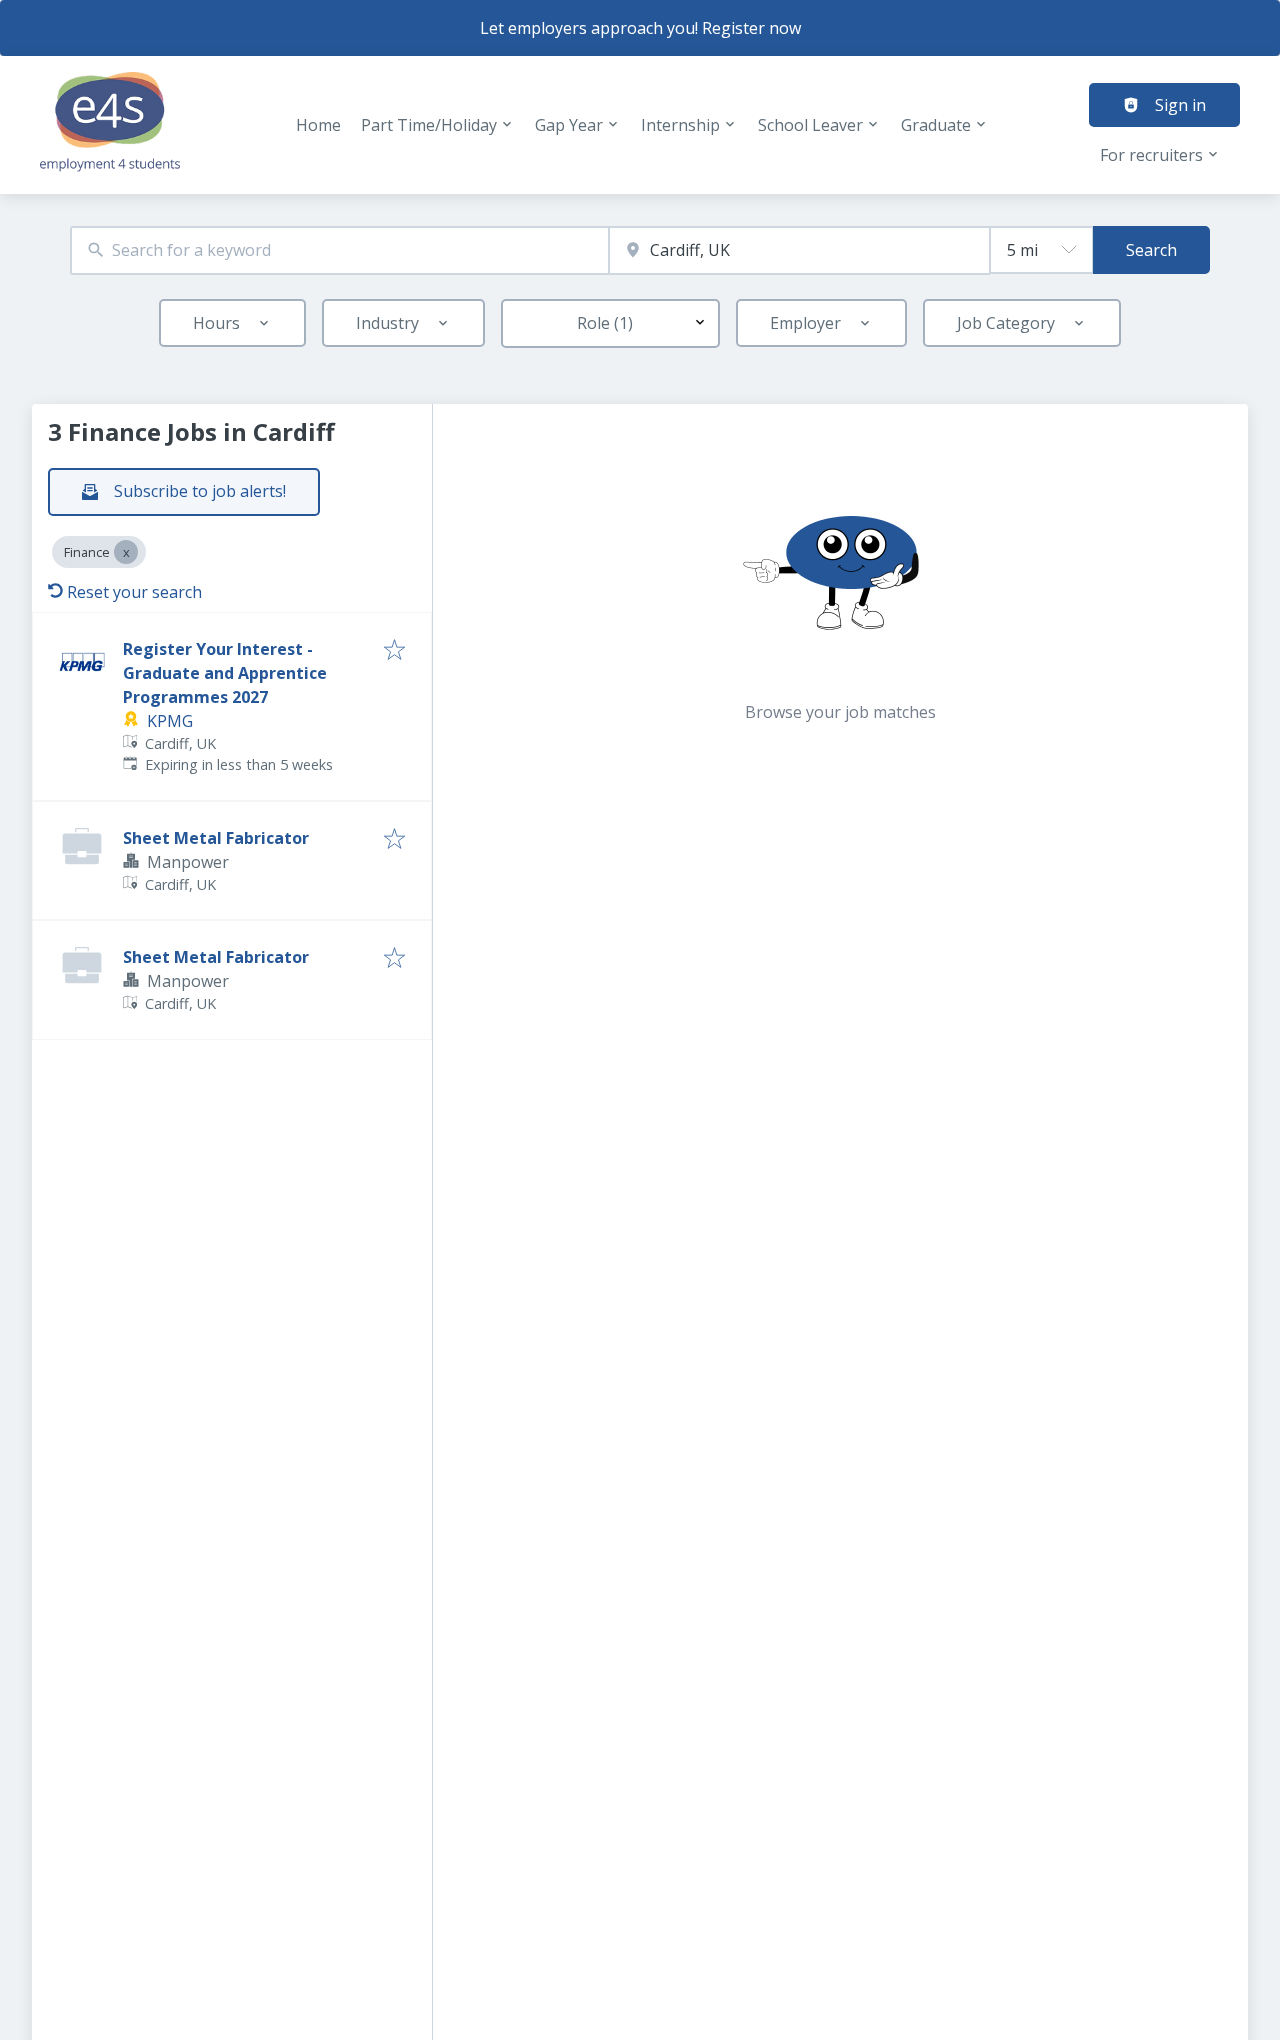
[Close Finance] (126, 552)
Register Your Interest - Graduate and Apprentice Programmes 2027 (225, 673)
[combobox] (339, 250)
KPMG (170, 721)
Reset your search (134, 592)
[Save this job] (394, 651)
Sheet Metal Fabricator (216, 838)
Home (318, 125)
